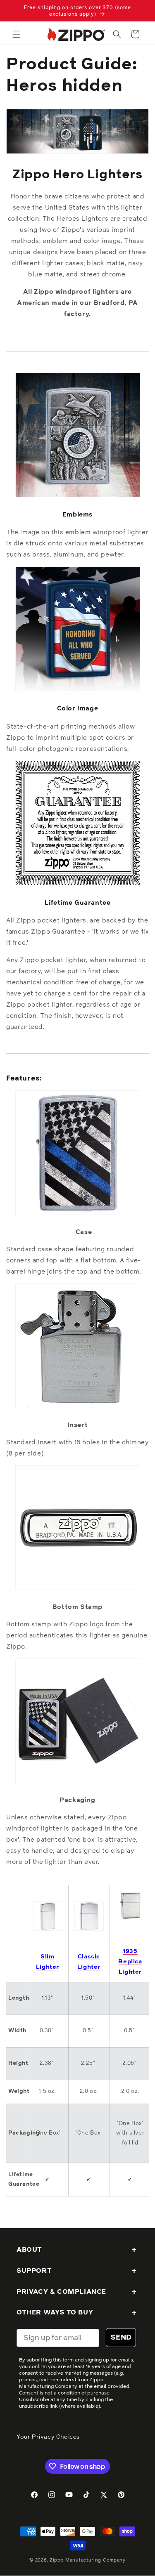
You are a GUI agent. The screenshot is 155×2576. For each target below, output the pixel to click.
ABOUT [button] (29, 2250)
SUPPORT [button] (34, 2271)
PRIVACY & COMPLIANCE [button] (61, 2292)
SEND (121, 2338)
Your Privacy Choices (48, 2437)
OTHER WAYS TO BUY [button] (55, 2312)
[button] (17, 34)
